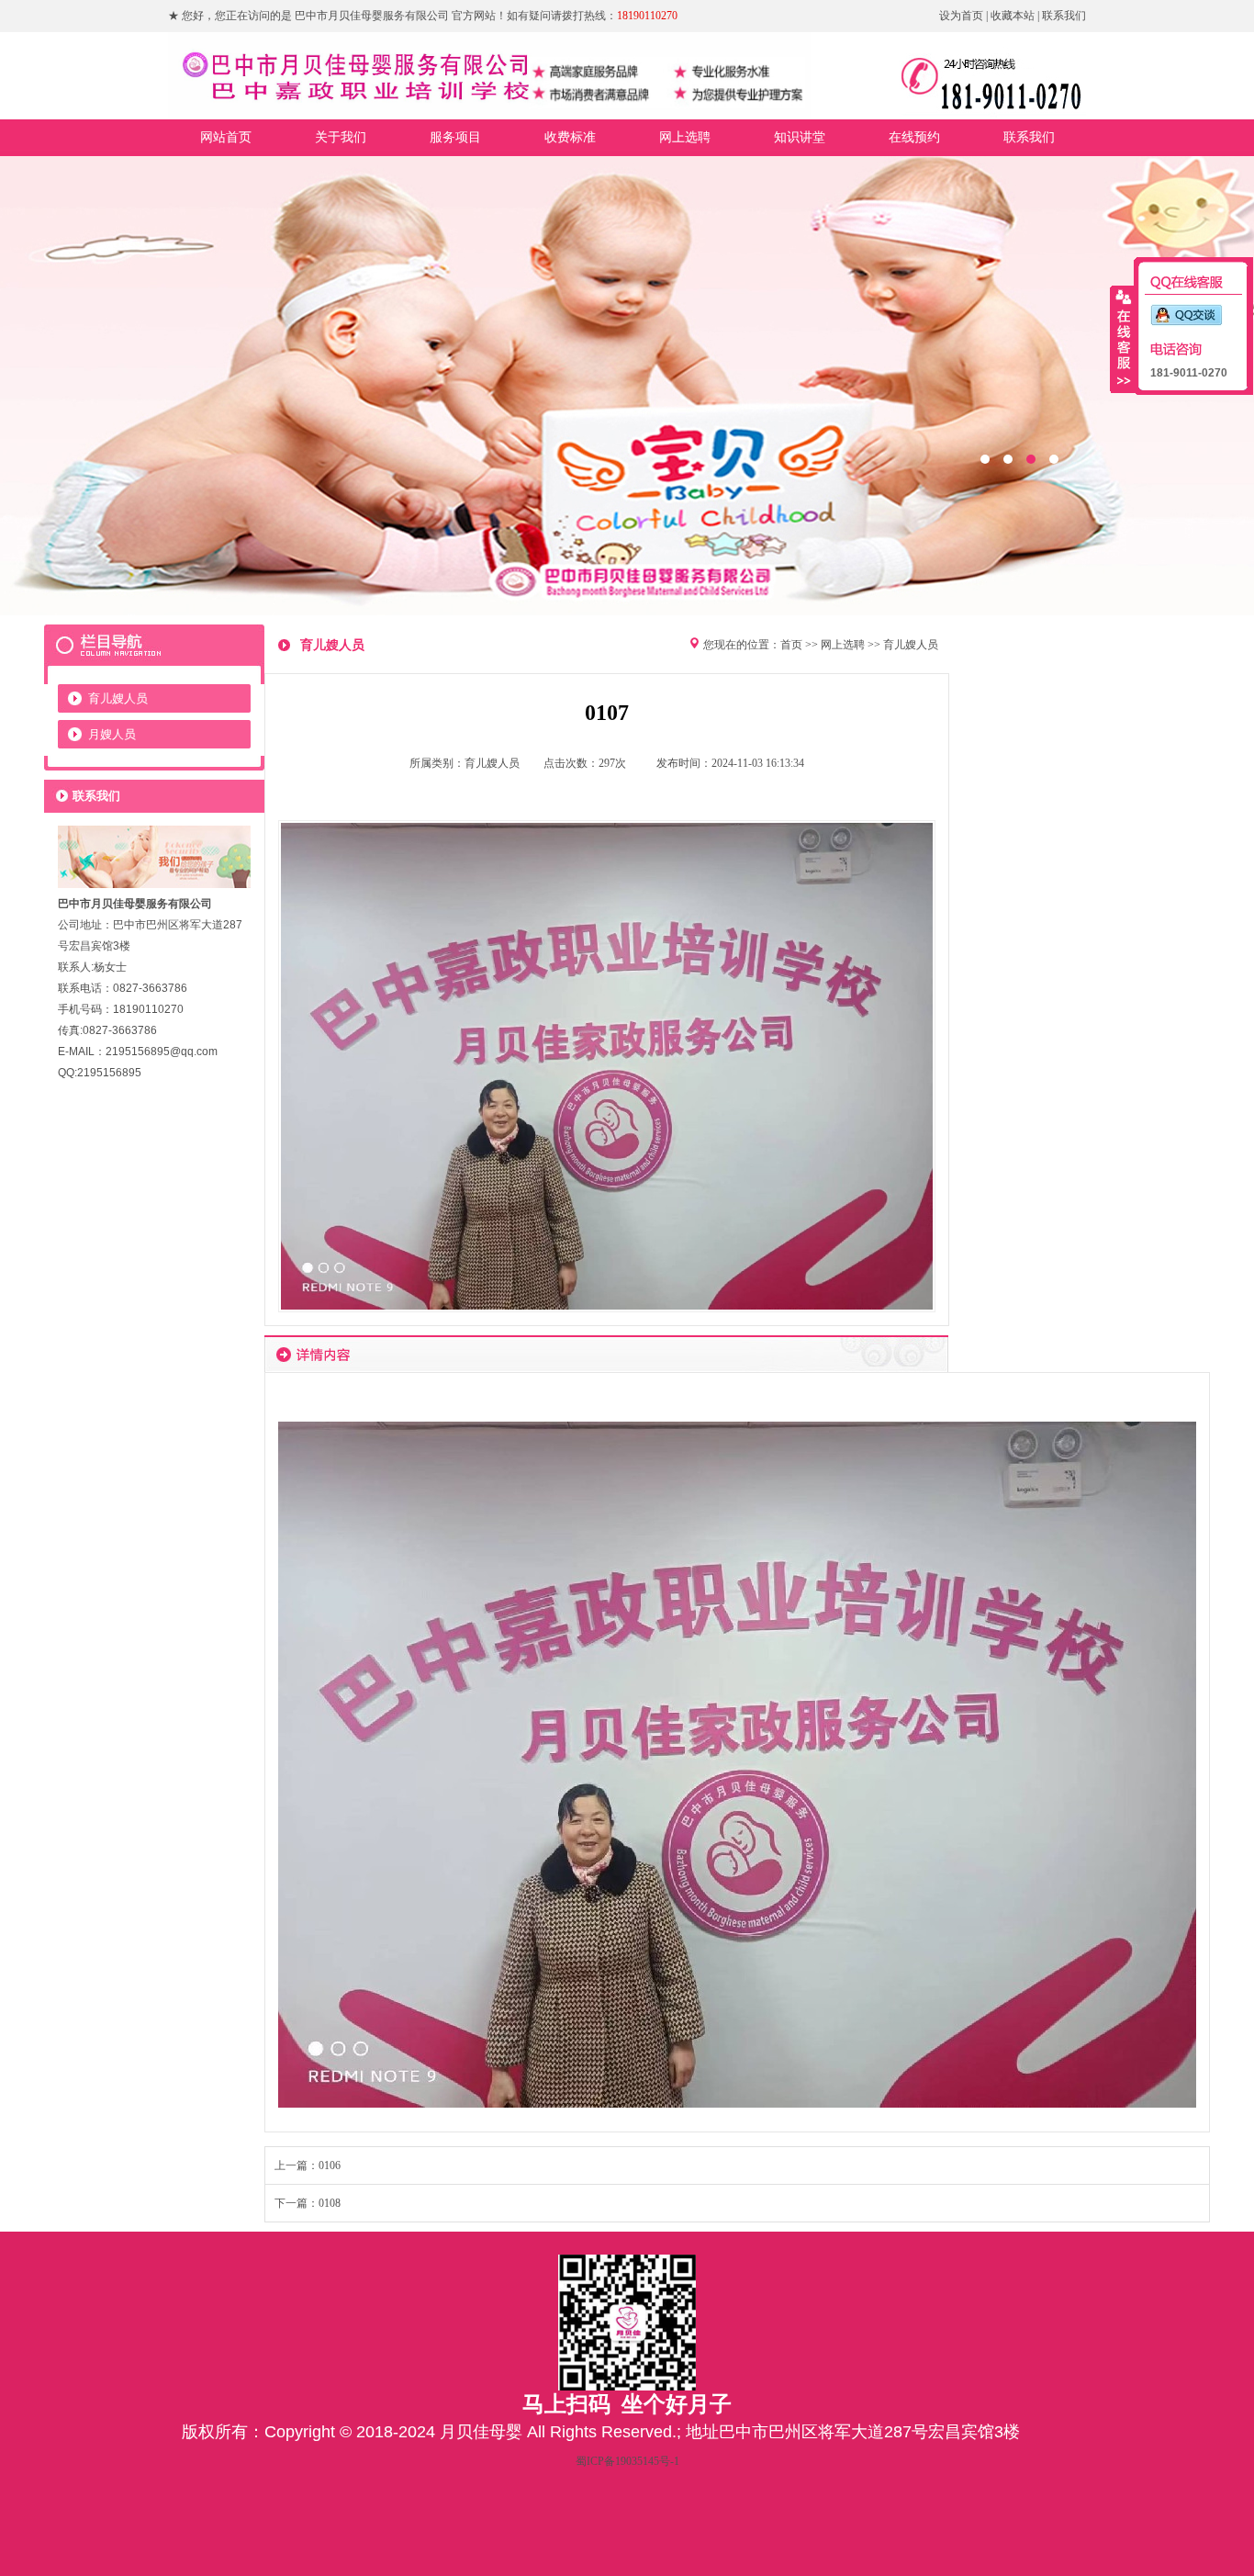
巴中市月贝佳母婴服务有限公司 (627, 386)
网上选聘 (843, 645)
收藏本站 (1013, 16)
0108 (330, 2203)
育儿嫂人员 (118, 698)
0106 (330, 2165)
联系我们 (1064, 16)
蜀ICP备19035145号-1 (627, 2461)
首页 (791, 645)
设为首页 (961, 16)
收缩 (1123, 339)
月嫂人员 (112, 734)
